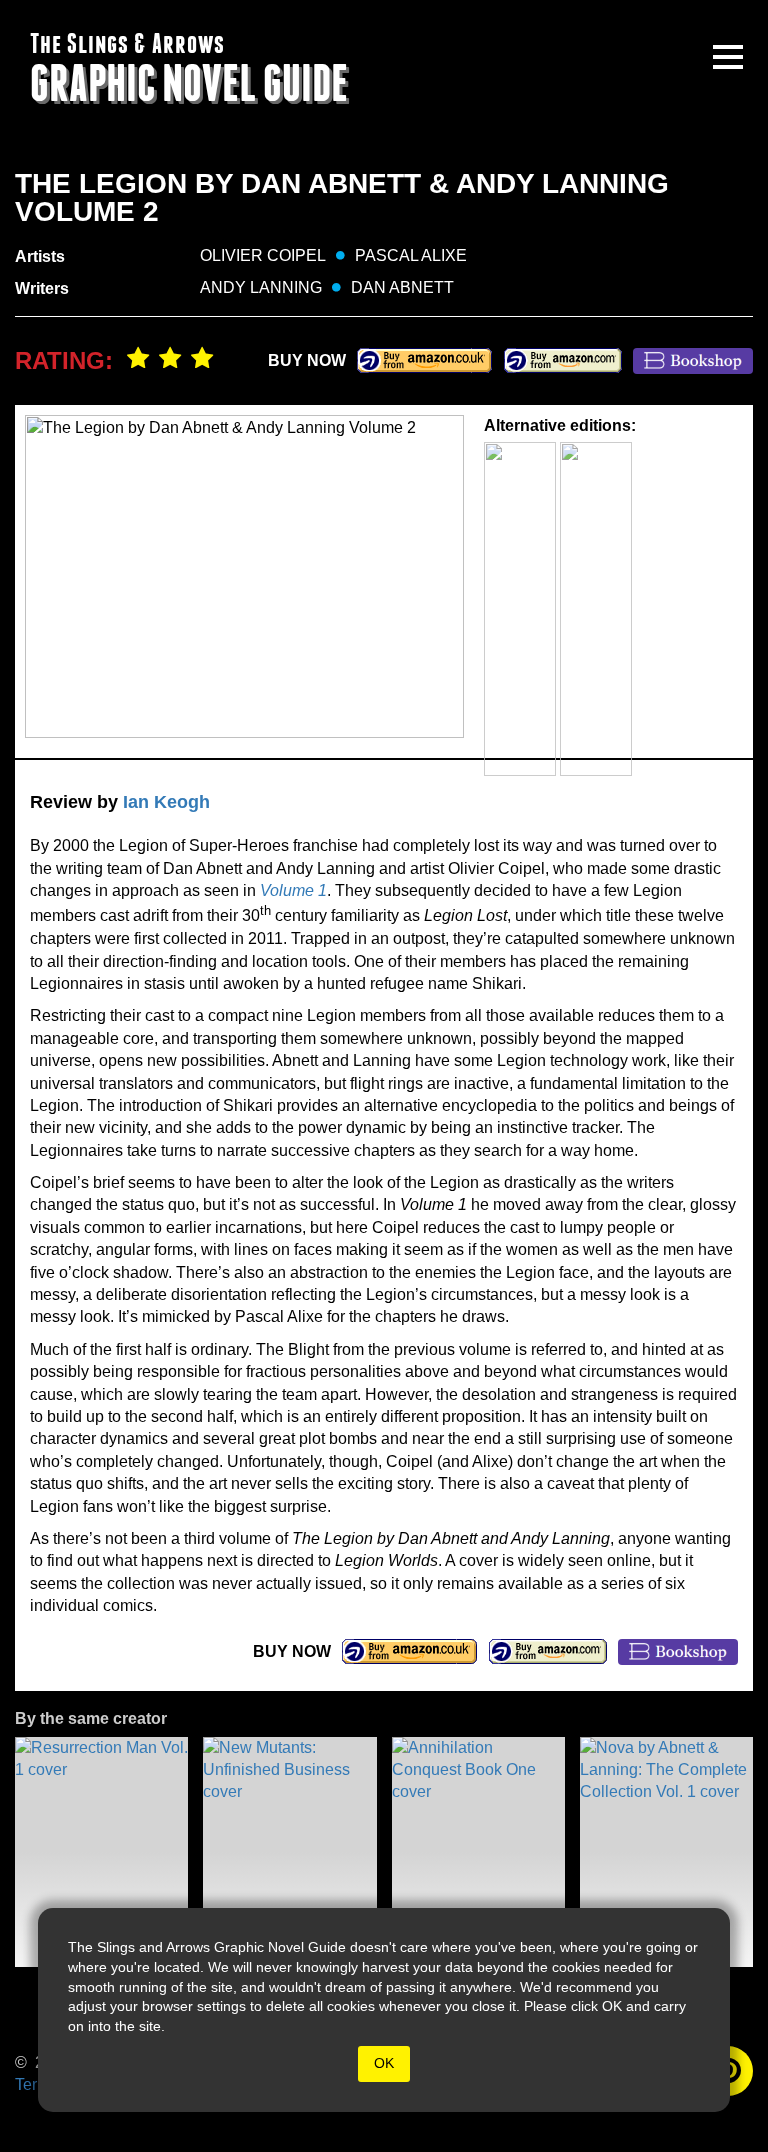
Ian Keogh (166, 802)
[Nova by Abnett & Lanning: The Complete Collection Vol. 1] (666, 1852)
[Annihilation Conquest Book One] (478, 1852)
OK (384, 2063)
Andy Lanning (261, 287)
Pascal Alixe (411, 255)
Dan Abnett (402, 287)
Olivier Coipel (263, 255)
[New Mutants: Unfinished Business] (289, 1852)
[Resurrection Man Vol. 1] (101, 1852)
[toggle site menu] (728, 57)
